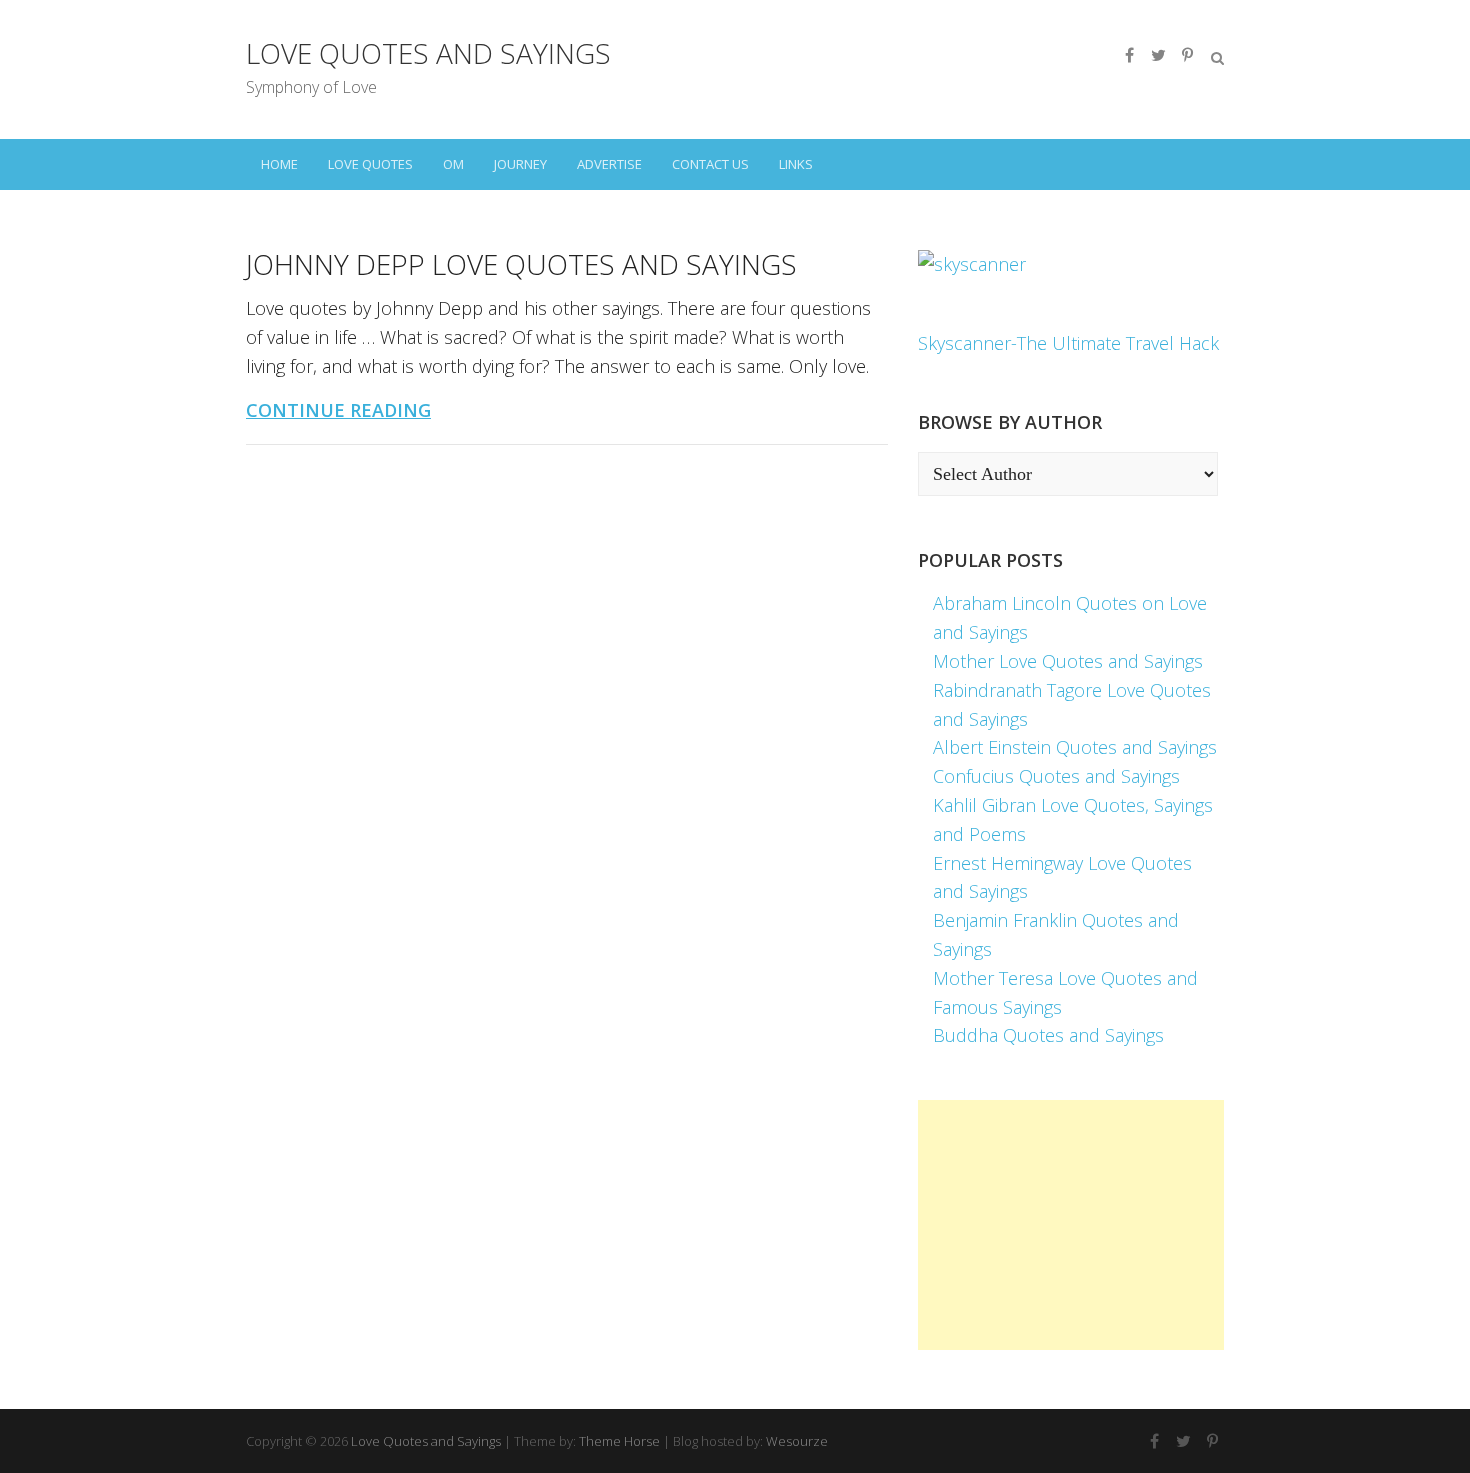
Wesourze (797, 1441)
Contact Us (710, 164)
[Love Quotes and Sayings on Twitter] (1158, 55)
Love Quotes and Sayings (428, 53)
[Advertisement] (1071, 1225)
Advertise (609, 164)
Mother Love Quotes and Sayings (1068, 661)
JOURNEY (520, 164)
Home (279, 164)
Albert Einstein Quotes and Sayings (1075, 747)
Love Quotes (370, 164)
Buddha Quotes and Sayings (1048, 1035)
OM (453, 164)
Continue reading (338, 410)
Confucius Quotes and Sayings (1056, 776)
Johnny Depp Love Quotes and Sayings (521, 264)
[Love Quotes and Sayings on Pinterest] (1187, 55)
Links (796, 164)
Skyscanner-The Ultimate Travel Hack (1068, 343)
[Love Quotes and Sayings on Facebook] (1129, 55)
